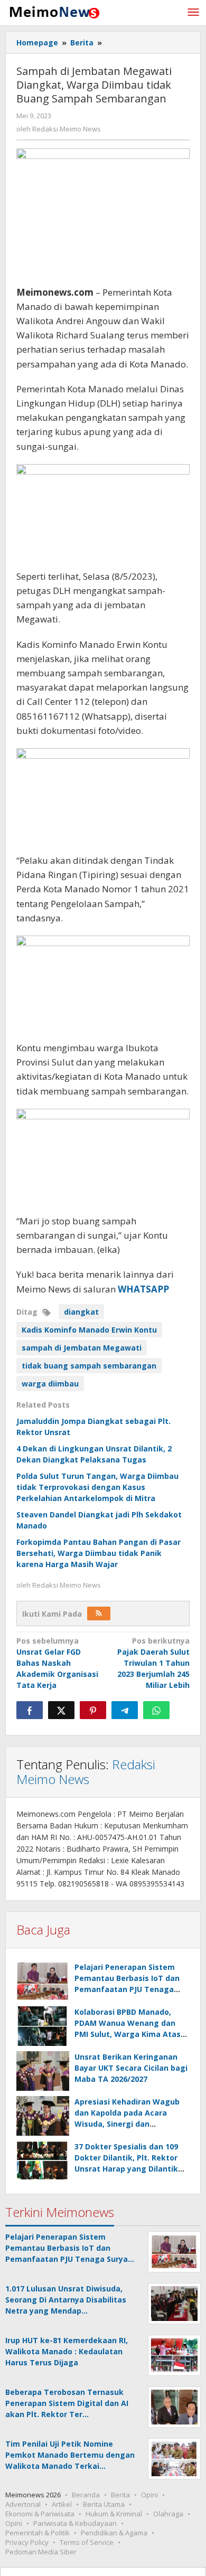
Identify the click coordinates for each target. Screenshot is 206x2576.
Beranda (86, 2495)
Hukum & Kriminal (114, 2514)
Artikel (62, 2504)
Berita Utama (104, 2504)
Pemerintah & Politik (38, 2533)
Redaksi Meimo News (86, 1772)
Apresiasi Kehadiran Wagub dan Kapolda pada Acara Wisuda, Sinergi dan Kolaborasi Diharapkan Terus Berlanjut (130, 2124)
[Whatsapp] (156, 1710)
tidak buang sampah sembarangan (89, 1366)
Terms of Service (87, 2542)
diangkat (81, 1312)
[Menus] (193, 13)
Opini (149, 2495)
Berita (120, 2495)
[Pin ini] (93, 1710)
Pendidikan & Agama (114, 2533)
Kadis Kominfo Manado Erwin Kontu (89, 1330)
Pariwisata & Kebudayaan (75, 2523)
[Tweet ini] (61, 1710)
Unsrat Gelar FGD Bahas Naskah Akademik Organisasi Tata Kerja (57, 1663)
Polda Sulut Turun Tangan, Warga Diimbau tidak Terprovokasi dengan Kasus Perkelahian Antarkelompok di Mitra (97, 1487)
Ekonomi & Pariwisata (40, 2514)
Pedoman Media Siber (41, 2552)
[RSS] (99, 1613)
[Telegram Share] (125, 1710)
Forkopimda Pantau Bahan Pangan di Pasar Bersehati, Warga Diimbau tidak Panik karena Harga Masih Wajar (99, 1553)
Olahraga (168, 2514)
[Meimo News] (53, 11)
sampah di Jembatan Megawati (82, 1348)
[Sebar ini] (30, 1710)
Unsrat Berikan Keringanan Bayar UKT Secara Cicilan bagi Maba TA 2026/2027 (131, 2068)
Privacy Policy (27, 2542)
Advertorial (23, 2504)
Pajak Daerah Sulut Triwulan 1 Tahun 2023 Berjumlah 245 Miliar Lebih (153, 1663)
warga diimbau (50, 1384)
